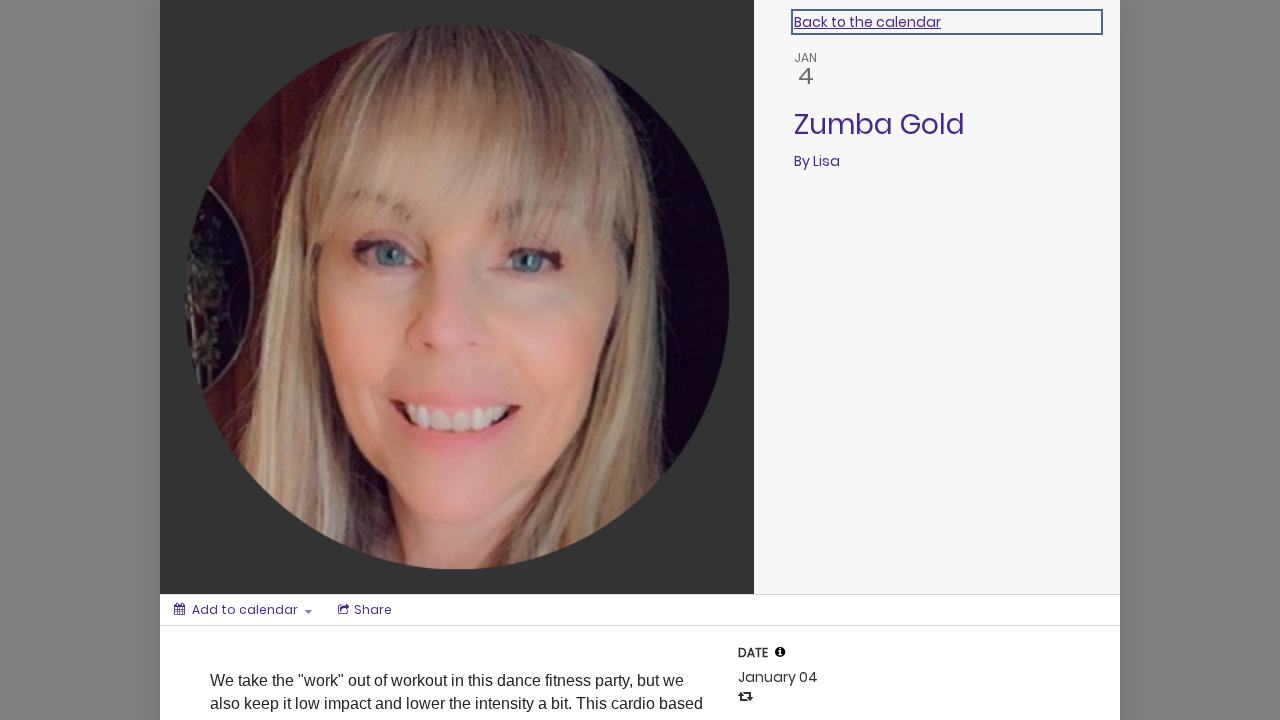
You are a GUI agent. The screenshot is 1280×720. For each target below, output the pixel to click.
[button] (780, 652)
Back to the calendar (867, 22)
